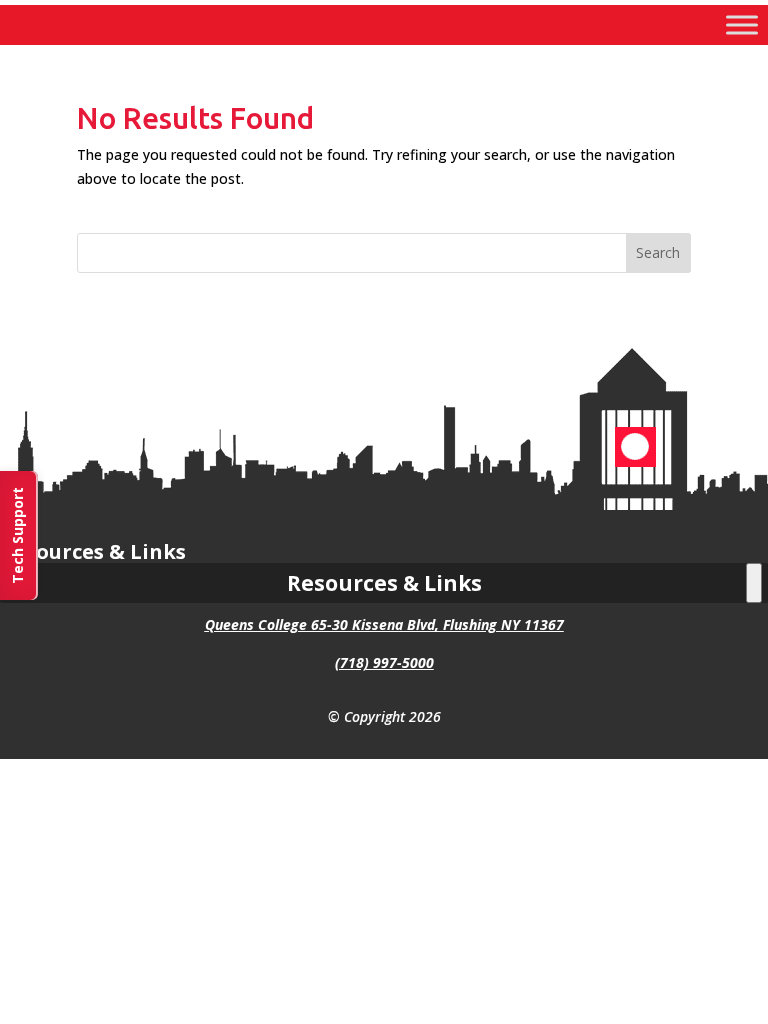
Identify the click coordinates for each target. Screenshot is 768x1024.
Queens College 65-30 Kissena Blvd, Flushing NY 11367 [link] (384, 624)
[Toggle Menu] (742, 24)
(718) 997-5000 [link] (384, 662)
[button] (659, 253)
